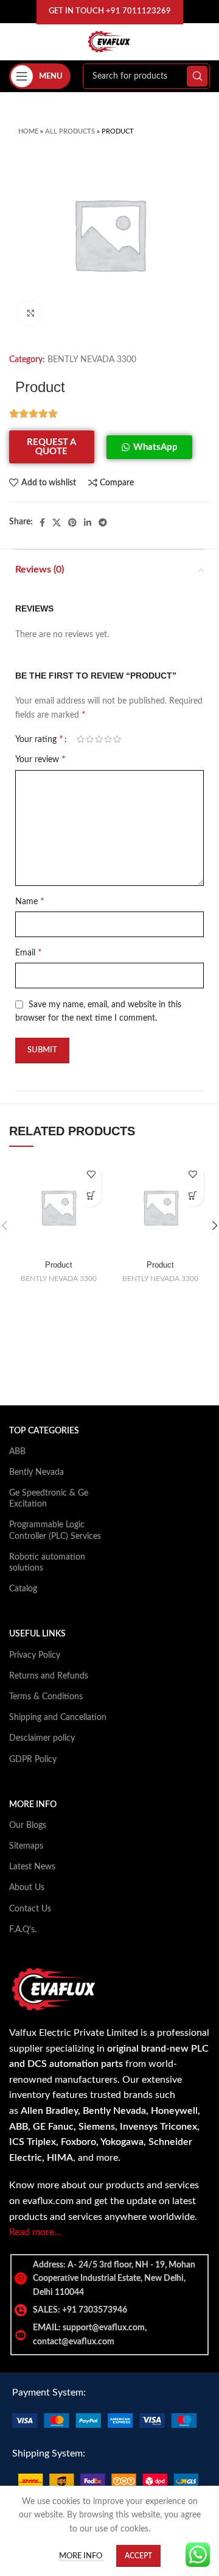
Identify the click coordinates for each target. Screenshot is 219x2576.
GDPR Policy (33, 1760)
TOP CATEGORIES (44, 1431)
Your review (40, 759)
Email (29, 952)
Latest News (32, 1867)
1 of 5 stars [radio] (81, 739)
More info (82, 2556)
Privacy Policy (35, 1655)
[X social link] (57, 523)
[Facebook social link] (42, 523)
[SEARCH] (197, 76)
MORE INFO (33, 1805)
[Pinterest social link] (72, 523)
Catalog (23, 1589)
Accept (138, 2556)
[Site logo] (109, 41)
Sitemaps (26, 1846)
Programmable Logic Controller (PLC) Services (55, 1530)
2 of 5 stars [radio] (90, 739)
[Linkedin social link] (88, 523)
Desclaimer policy (42, 1738)
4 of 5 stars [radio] (108, 739)
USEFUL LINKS (37, 1634)
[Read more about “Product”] (91, 1196)
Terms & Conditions (46, 1697)
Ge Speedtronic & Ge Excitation (49, 1499)
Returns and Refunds (49, 1676)
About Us (27, 1888)
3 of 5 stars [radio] (99, 739)
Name (30, 901)
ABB (17, 1452)
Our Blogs (28, 1825)
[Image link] (104, 2420)
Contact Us (30, 1909)
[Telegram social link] (103, 523)
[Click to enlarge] (30, 313)
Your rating (39, 739)
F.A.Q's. (23, 1930)
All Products (70, 131)
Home (28, 131)
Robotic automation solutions (47, 1563)
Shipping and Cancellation (58, 1718)
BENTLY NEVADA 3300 (92, 360)
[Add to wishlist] (91, 1175)
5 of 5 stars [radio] (117, 739)
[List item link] (109, 2310)
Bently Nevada (36, 1472)
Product (59, 1265)
